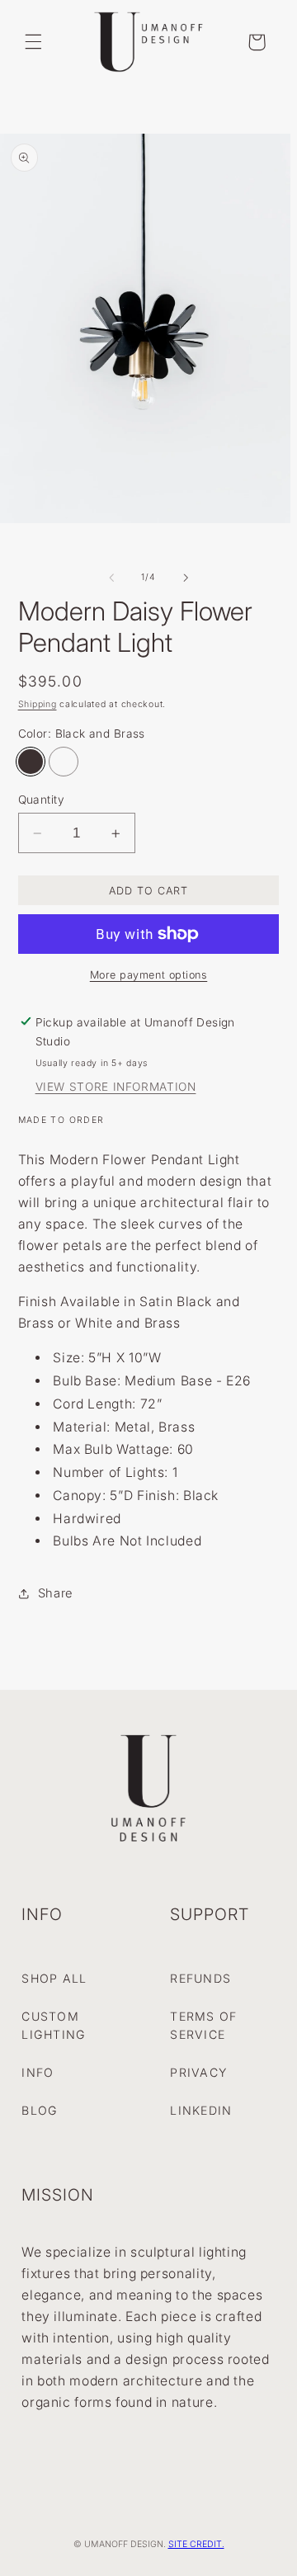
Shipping (38, 704)
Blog (40, 2110)
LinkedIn (201, 2110)
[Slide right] (186, 578)
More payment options (149, 975)
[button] (33, 42)
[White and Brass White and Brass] (64, 762)
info (38, 2072)
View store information (116, 1087)
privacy (198, 2072)
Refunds (200, 1978)
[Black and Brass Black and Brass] (31, 762)
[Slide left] (111, 578)
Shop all (54, 1978)
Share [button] (55, 1593)
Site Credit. (196, 2544)
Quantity (41, 800)
